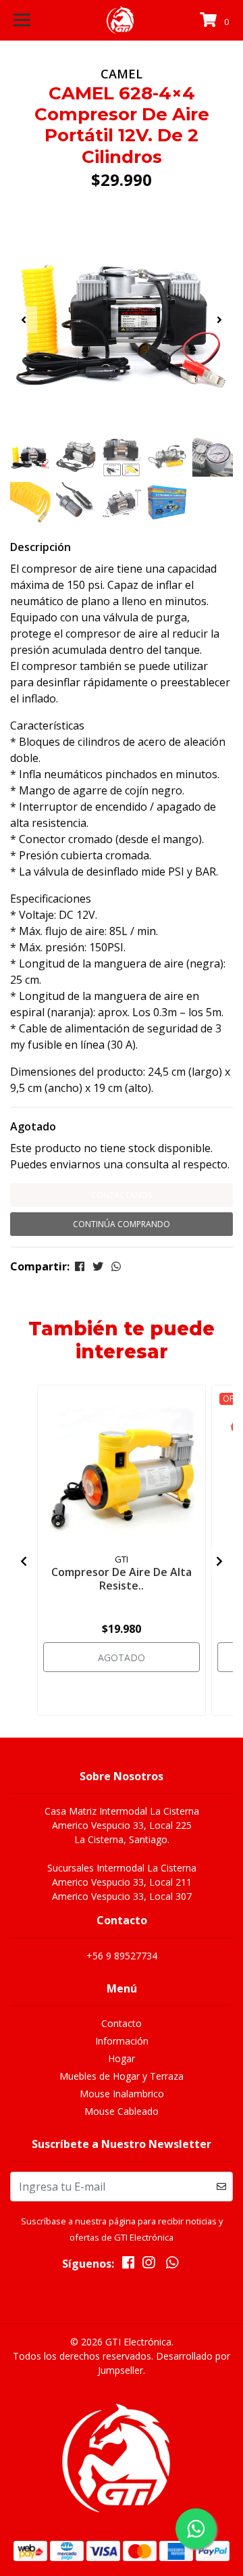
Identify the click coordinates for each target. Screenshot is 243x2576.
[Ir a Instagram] (148, 2265)
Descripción (40, 547)
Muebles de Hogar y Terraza (122, 2076)
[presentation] (24, 320)
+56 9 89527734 (122, 1956)
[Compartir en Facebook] (80, 1266)
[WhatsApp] (172, 2265)
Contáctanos (122, 1195)
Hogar (122, 2058)
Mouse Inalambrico (122, 2094)
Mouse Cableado (122, 2111)
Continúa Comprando (122, 1224)
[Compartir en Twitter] (98, 1266)
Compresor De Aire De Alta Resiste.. (122, 1578)
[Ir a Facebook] (128, 2265)
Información (122, 2041)
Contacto (122, 2023)
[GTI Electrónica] (122, 20)
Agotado (33, 1126)
